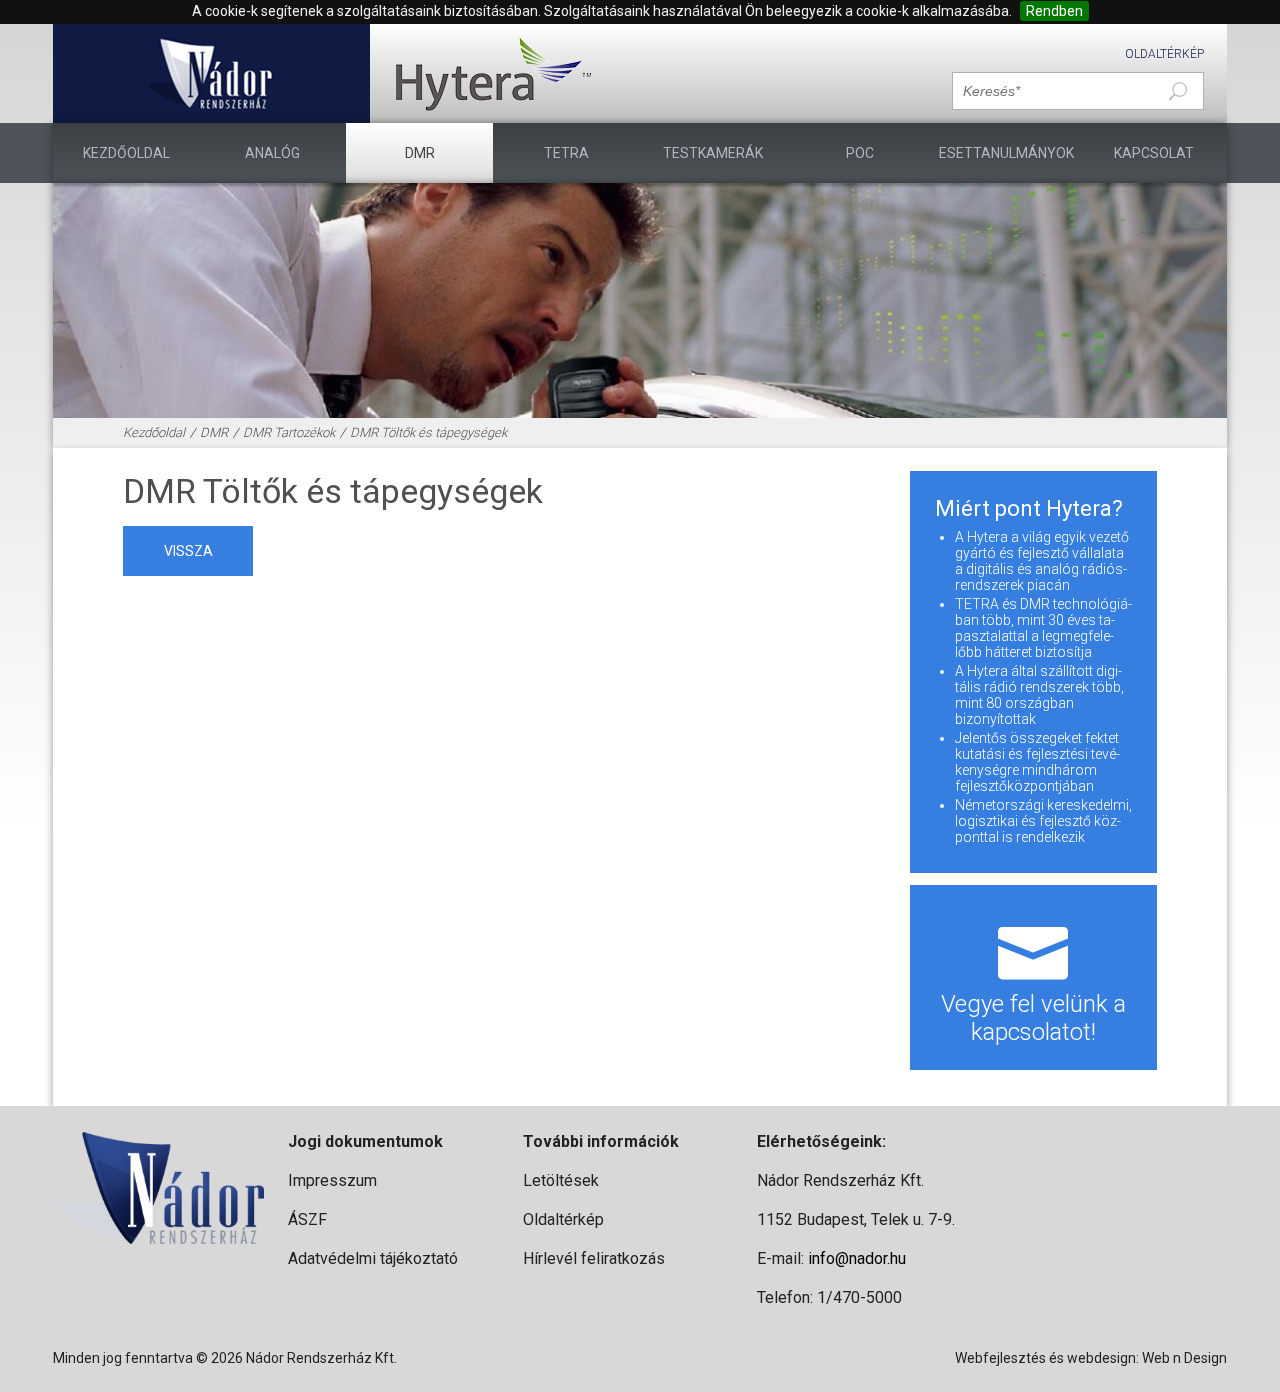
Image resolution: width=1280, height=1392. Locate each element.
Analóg (272, 153)
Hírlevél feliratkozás (594, 1258)
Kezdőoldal (126, 153)
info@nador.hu (857, 1258)
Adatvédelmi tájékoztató (373, 1258)
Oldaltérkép (1164, 54)
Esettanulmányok (1006, 153)
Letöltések (561, 1180)
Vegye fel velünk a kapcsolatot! (1033, 1018)
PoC (860, 153)
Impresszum (332, 1180)
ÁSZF (307, 1219)
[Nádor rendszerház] (211, 73)
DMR (420, 153)
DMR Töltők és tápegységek (428, 432)
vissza (188, 551)
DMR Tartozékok (289, 432)
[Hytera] (493, 73)
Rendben (1054, 11)
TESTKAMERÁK (713, 153)
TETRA (566, 153)
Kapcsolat (1154, 153)
